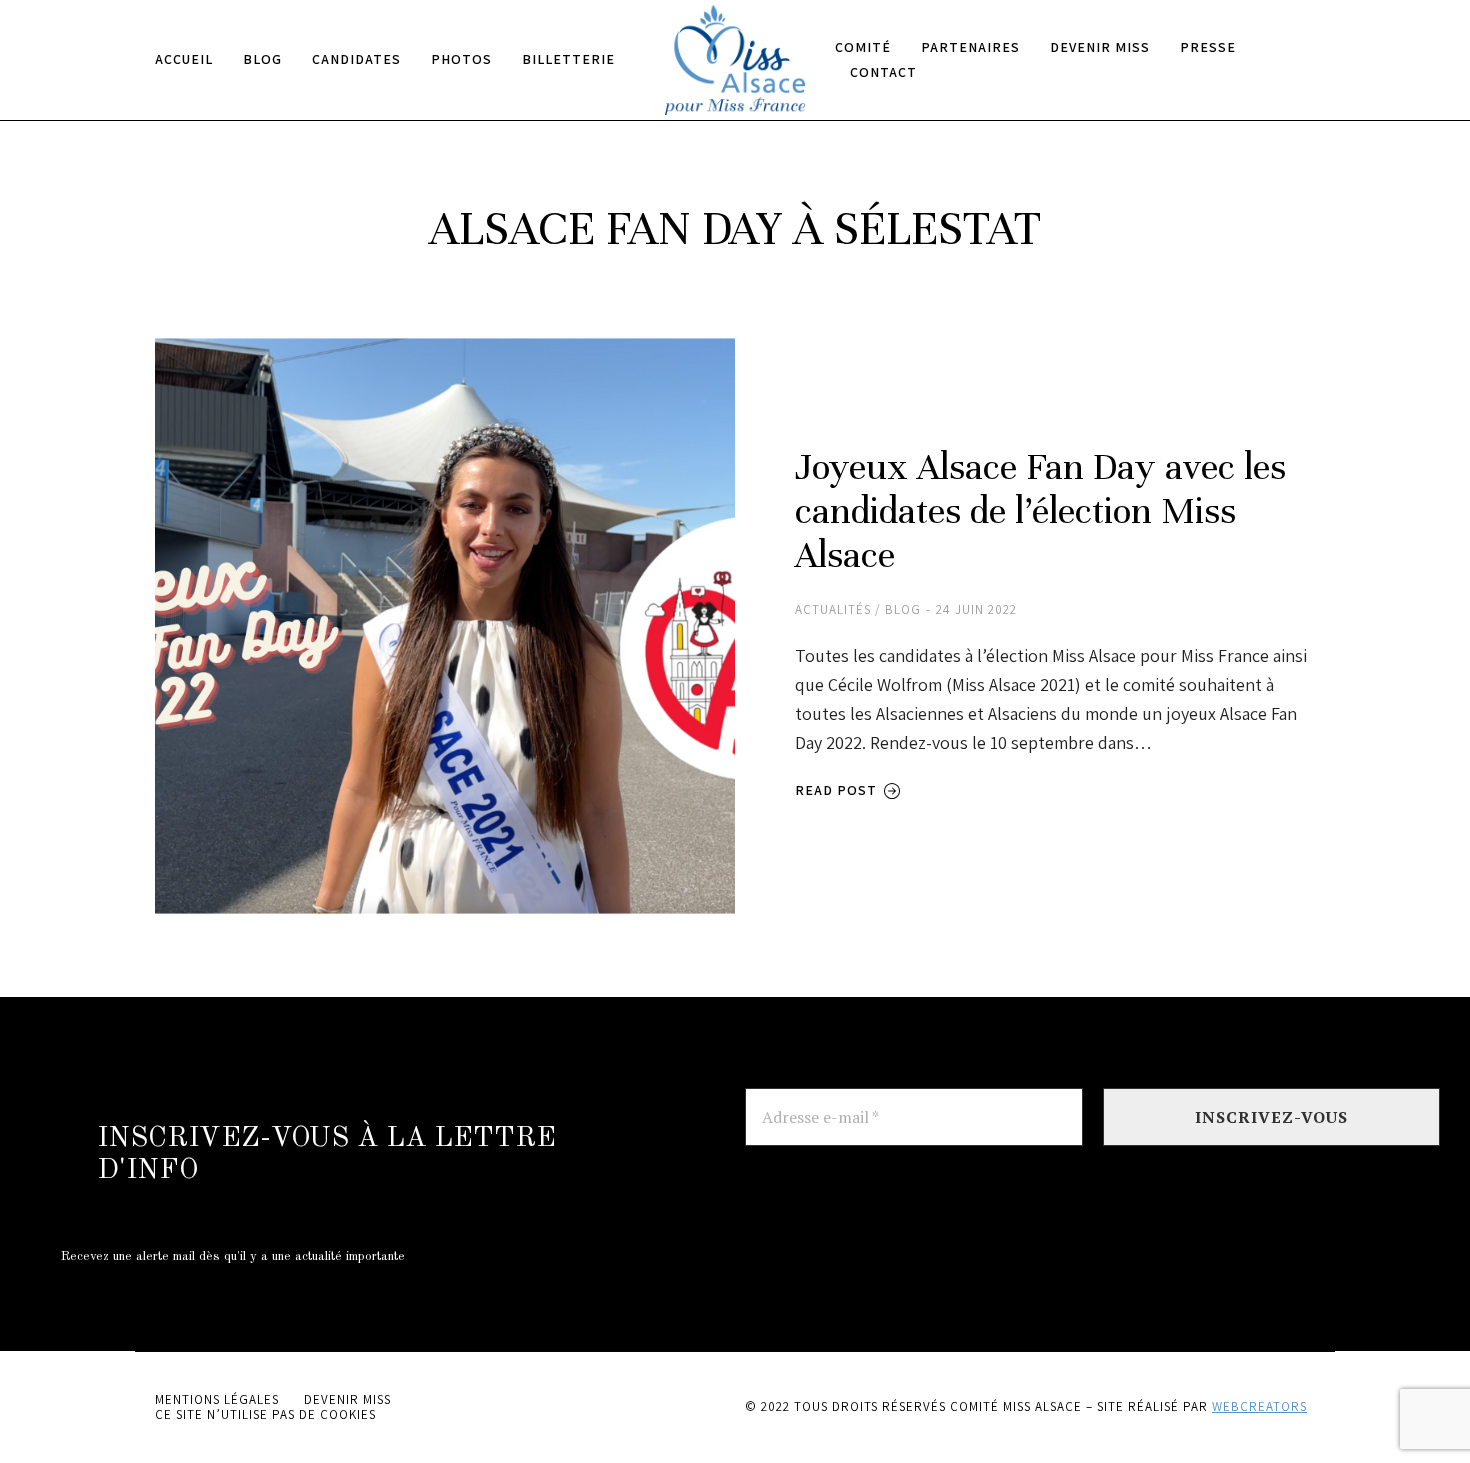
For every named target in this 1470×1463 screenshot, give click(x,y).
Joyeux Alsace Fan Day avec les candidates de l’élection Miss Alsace (1040, 511)
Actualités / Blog (858, 609)
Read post (836, 790)
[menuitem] (184, 59)
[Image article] (445, 626)
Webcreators (1259, 1406)
